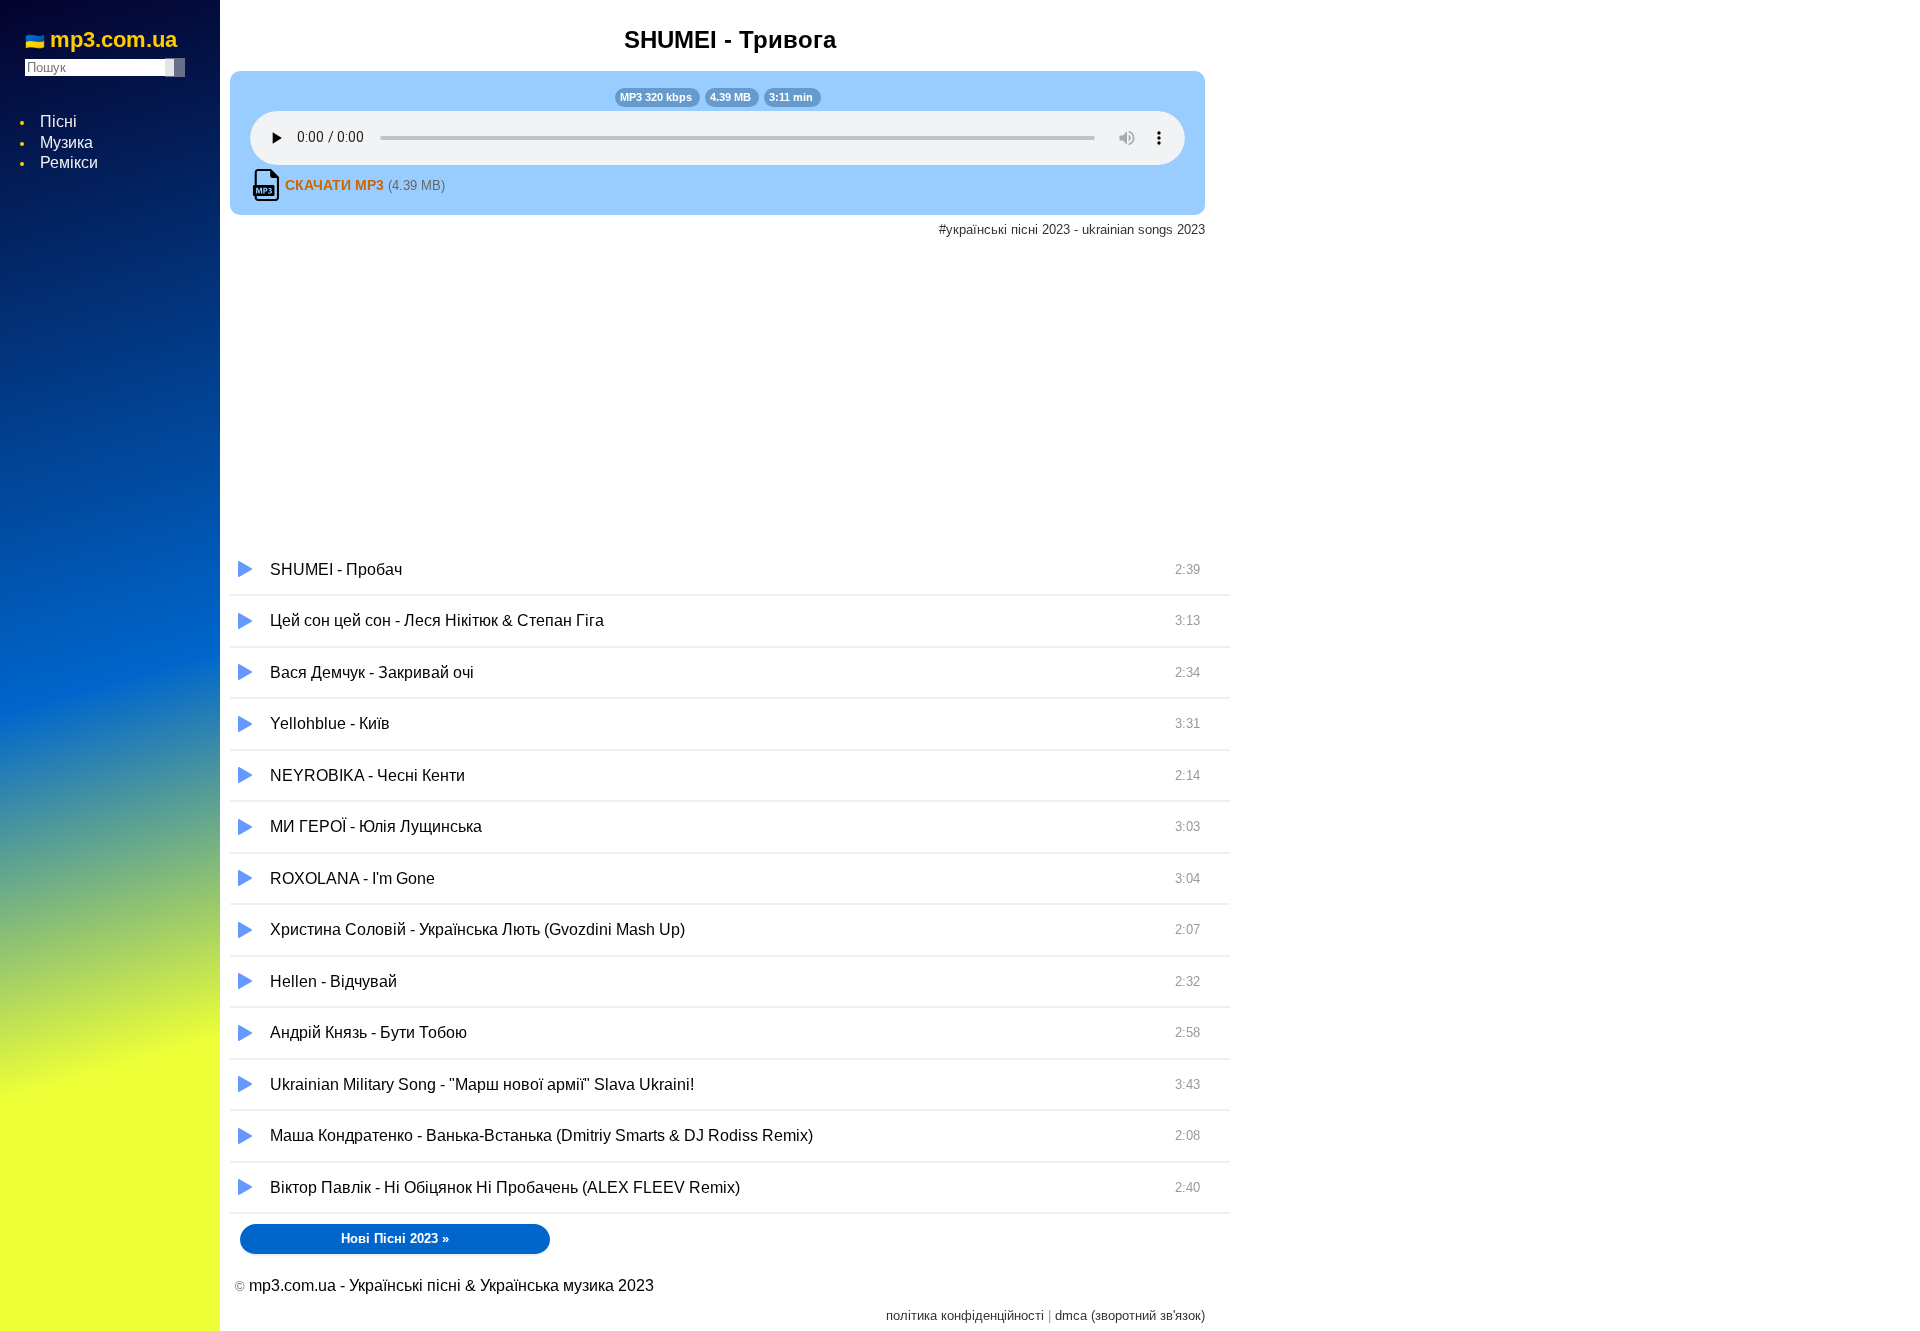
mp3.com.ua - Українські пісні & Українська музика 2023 (451, 1285)
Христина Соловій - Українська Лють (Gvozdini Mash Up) (735, 929)
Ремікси (69, 162)
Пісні (58, 121)
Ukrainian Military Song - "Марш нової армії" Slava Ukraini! (735, 1084)
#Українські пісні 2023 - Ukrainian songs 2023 (1072, 229)
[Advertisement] (730, 395)
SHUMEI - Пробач (735, 569)
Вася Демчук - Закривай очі (735, 672)
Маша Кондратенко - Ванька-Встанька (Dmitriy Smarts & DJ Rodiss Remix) (735, 1135)
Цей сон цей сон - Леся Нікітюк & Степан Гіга (735, 620)
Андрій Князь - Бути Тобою (735, 1032)
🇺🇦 (101, 41)
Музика (66, 142)
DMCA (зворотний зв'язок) (1130, 1315)
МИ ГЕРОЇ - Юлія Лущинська (735, 826)
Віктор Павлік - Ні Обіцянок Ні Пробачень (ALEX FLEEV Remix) (735, 1187)
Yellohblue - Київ (735, 723)
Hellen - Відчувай (735, 981)
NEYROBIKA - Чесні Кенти (735, 775)
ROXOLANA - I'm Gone (735, 878)
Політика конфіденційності (965, 1315)
